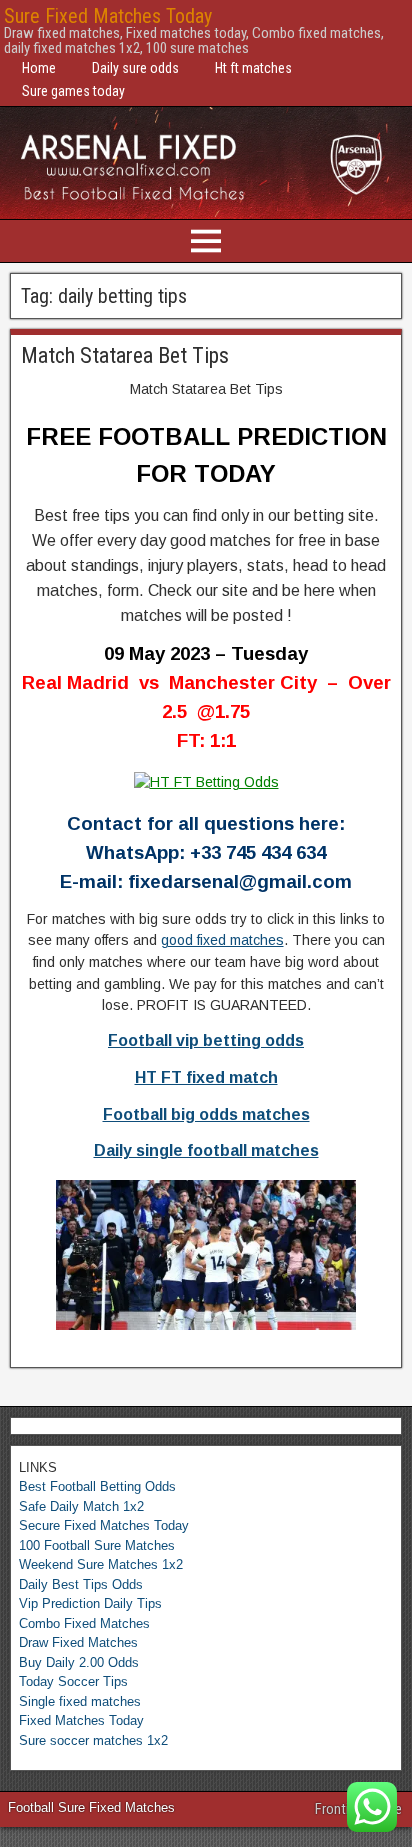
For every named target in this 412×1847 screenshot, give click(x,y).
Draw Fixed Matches (78, 1642)
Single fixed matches (80, 1701)
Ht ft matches (253, 68)
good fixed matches (222, 940)
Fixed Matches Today (81, 1720)
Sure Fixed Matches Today (108, 16)
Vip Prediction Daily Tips (90, 1603)
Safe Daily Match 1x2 (81, 1506)
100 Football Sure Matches (97, 1545)
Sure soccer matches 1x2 (93, 1740)
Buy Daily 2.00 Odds (79, 1662)
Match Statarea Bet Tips (125, 355)
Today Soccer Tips (73, 1681)
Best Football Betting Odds (97, 1486)
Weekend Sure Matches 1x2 (101, 1564)
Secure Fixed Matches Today (104, 1525)
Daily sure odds (135, 68)
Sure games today (73, 91)
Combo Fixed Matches (84, 1623)
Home (39, 68)
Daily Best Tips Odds (81, 1584)
